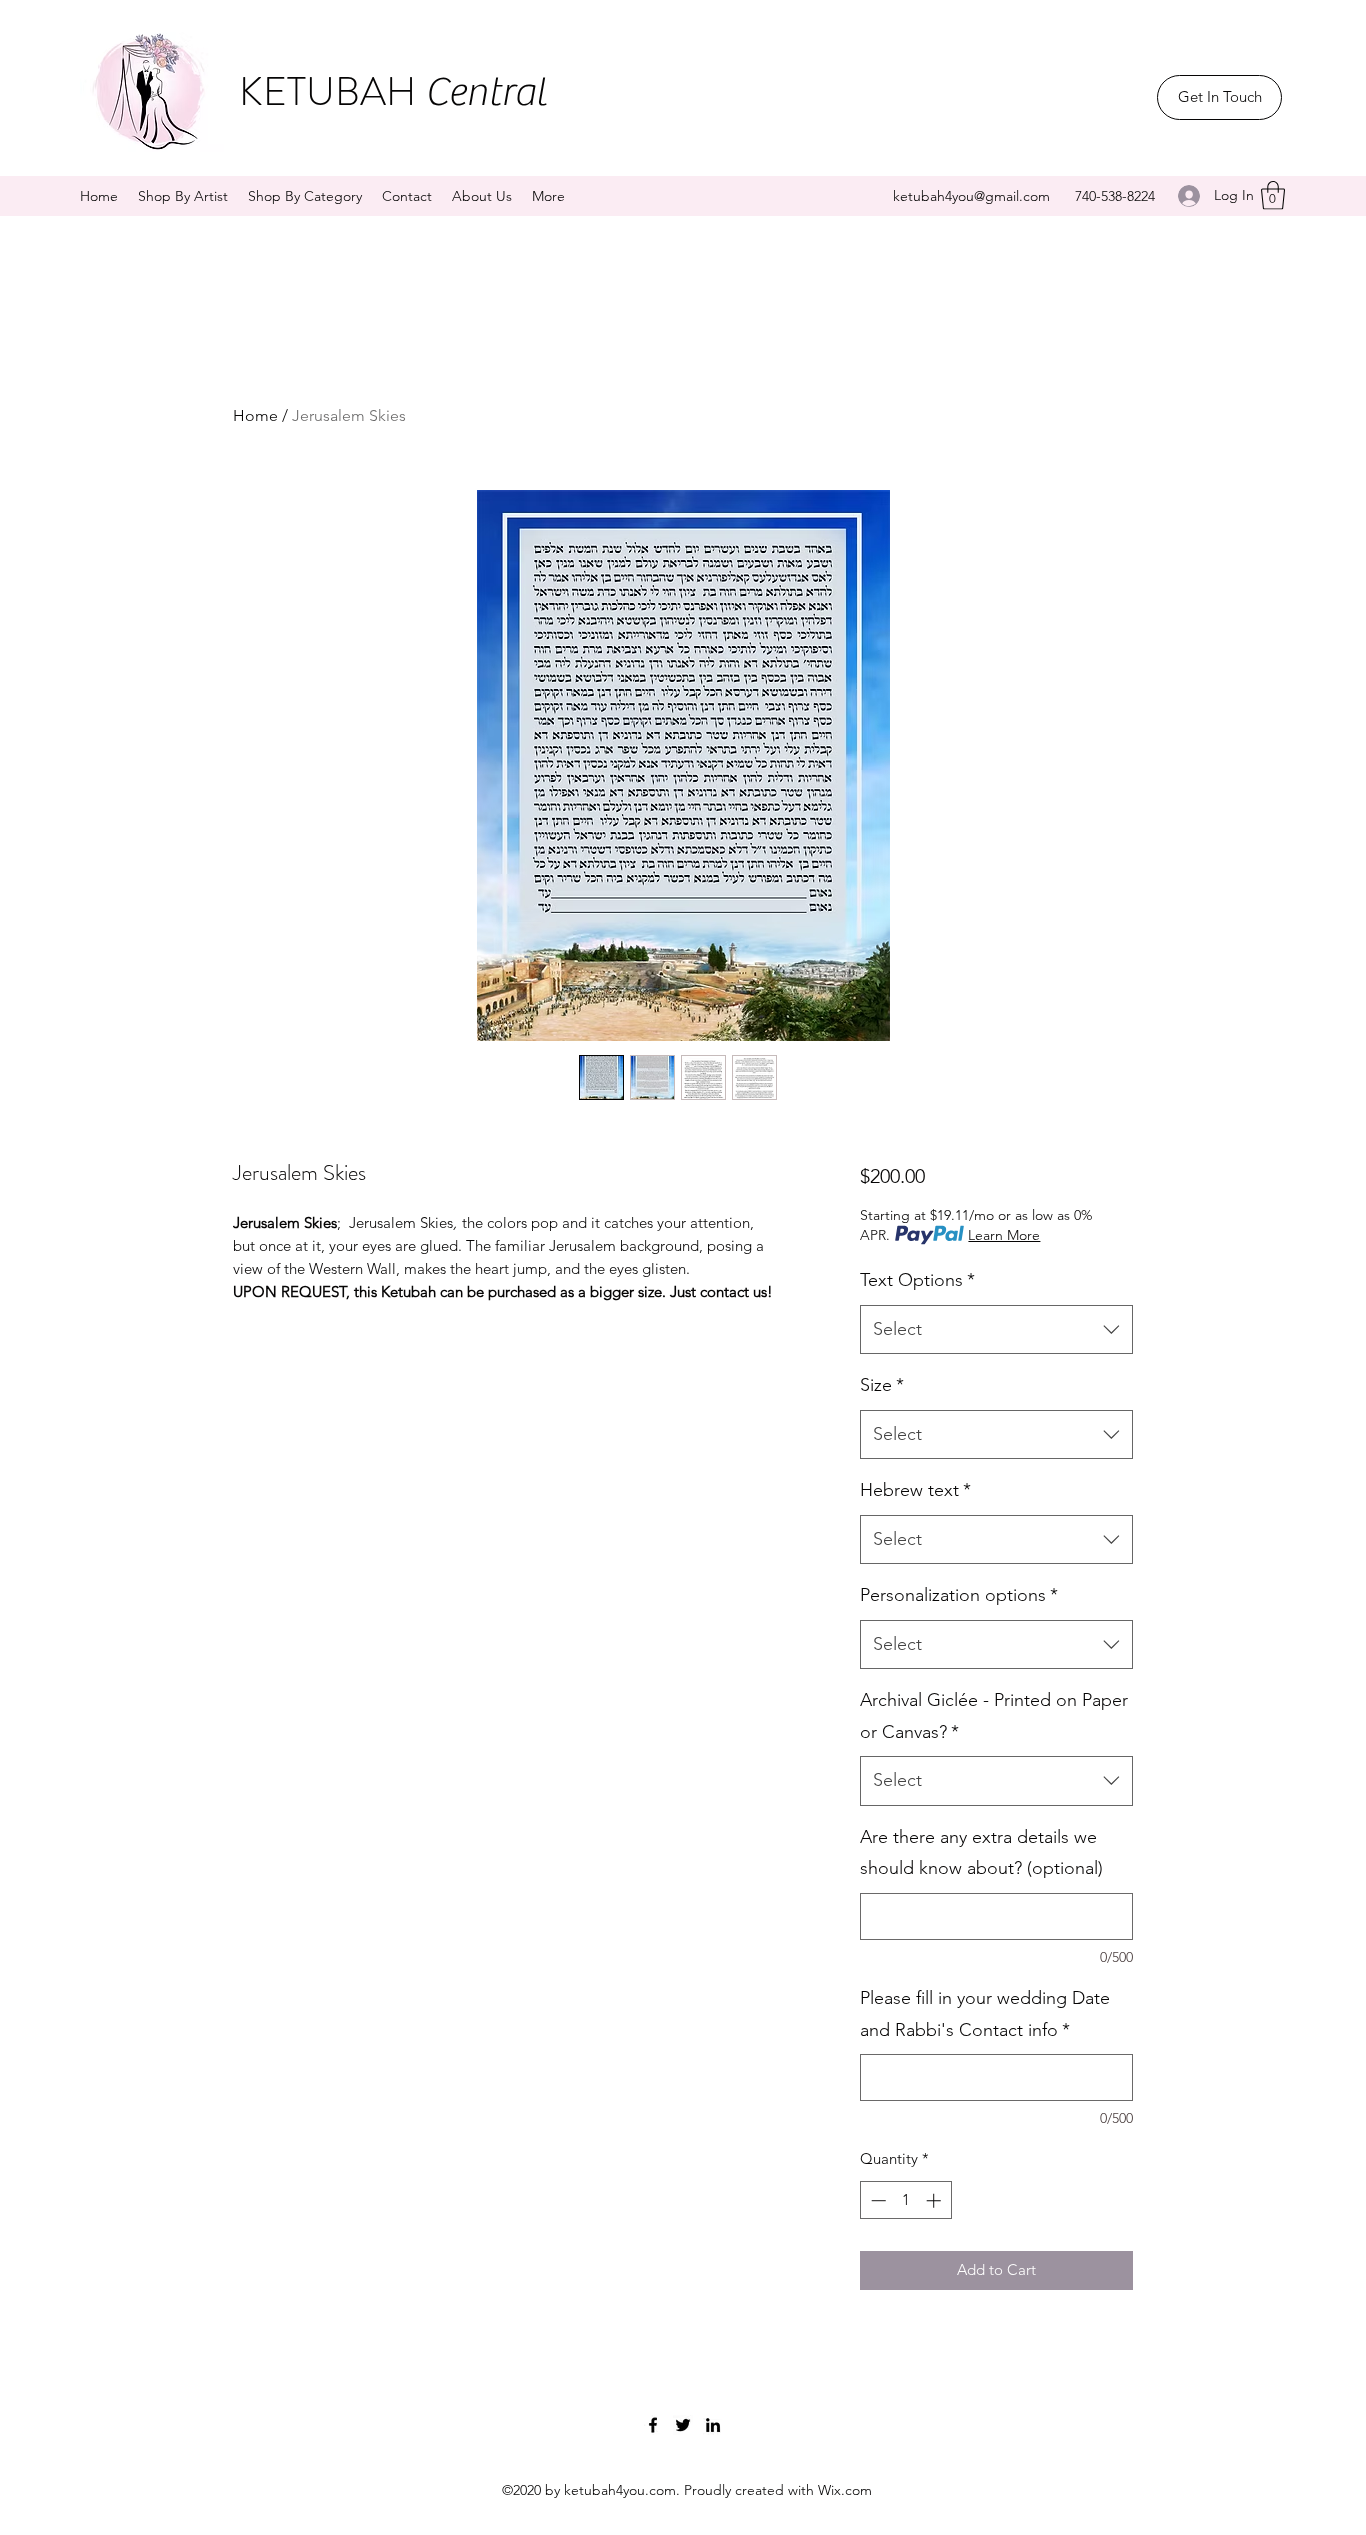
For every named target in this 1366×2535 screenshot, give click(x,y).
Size (882, 1385)
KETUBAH (393, 91)
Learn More (1004, 1235)
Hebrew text (915, 1490)
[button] (1273, 195)
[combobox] (996, 1330)
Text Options (917, 1280)
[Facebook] (653, 2425)
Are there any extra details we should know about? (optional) (981, 1853)
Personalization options (959, 1595)
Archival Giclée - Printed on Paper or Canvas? (994, 1716)
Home (255, 415)
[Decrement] (876, 2200)
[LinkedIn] (713, 2425)
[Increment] (935, 2200)
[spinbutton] (905, 2200)
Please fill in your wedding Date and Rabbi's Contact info (985, 2014)
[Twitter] (683, 2425)
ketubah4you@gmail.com (971, 196)
